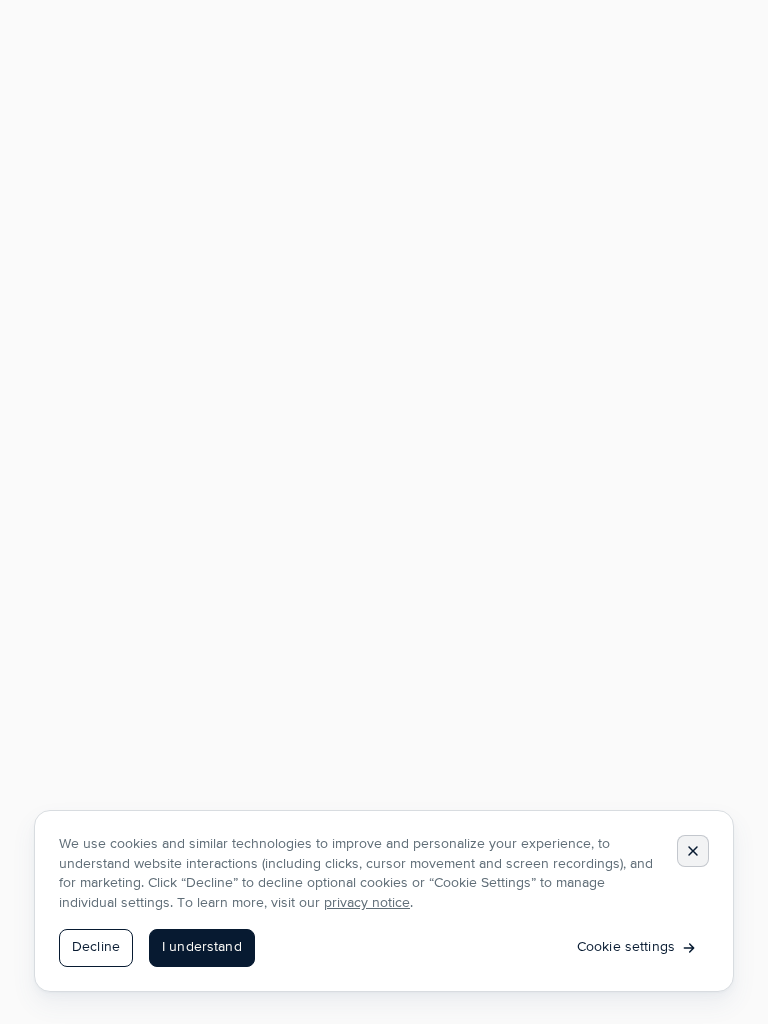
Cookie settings (626, 947)
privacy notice (367, 903)
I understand (202, 947)
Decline (96, 947)
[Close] (693, 851)
